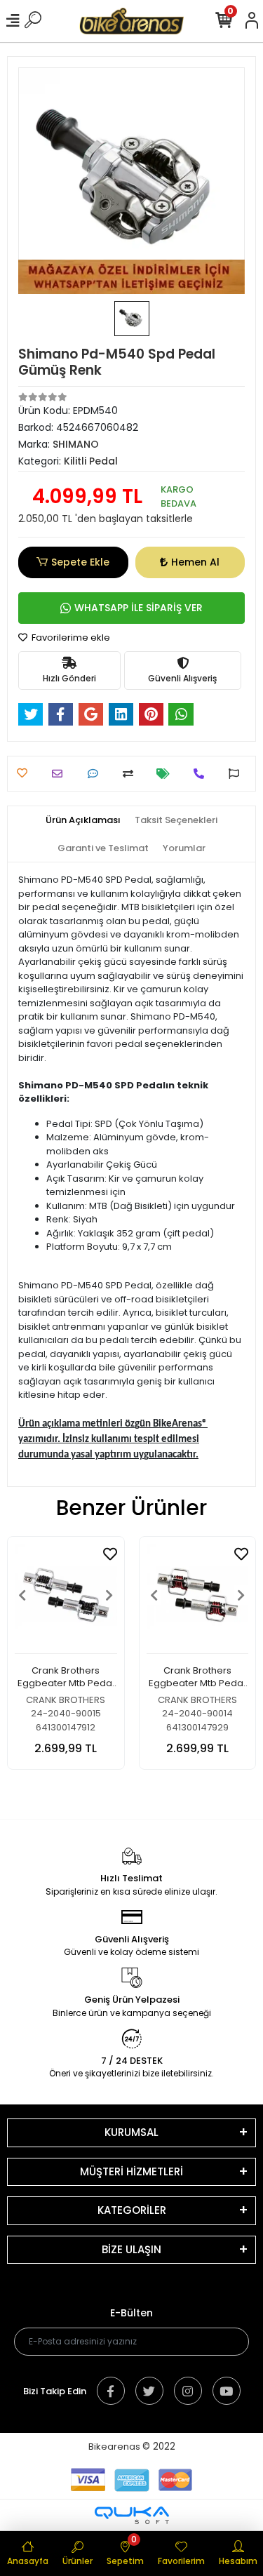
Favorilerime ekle (70, 638)
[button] (22, 1595)
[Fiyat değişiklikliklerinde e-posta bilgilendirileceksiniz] (167, 774)
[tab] (83, 820)
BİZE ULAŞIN (131, 2249)
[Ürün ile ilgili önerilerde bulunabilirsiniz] (237, 774)
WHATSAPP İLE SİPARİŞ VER (139, 608)
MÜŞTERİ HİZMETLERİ (131, 2171)
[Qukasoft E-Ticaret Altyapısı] (132, 2515)
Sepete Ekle (80, 562)
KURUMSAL (131, 2132)
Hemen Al (195, 562)
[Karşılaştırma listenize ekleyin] (131, 774)
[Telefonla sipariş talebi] (202, 774)
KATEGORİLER (132, 2210)
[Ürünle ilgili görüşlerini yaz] (96, 774)
